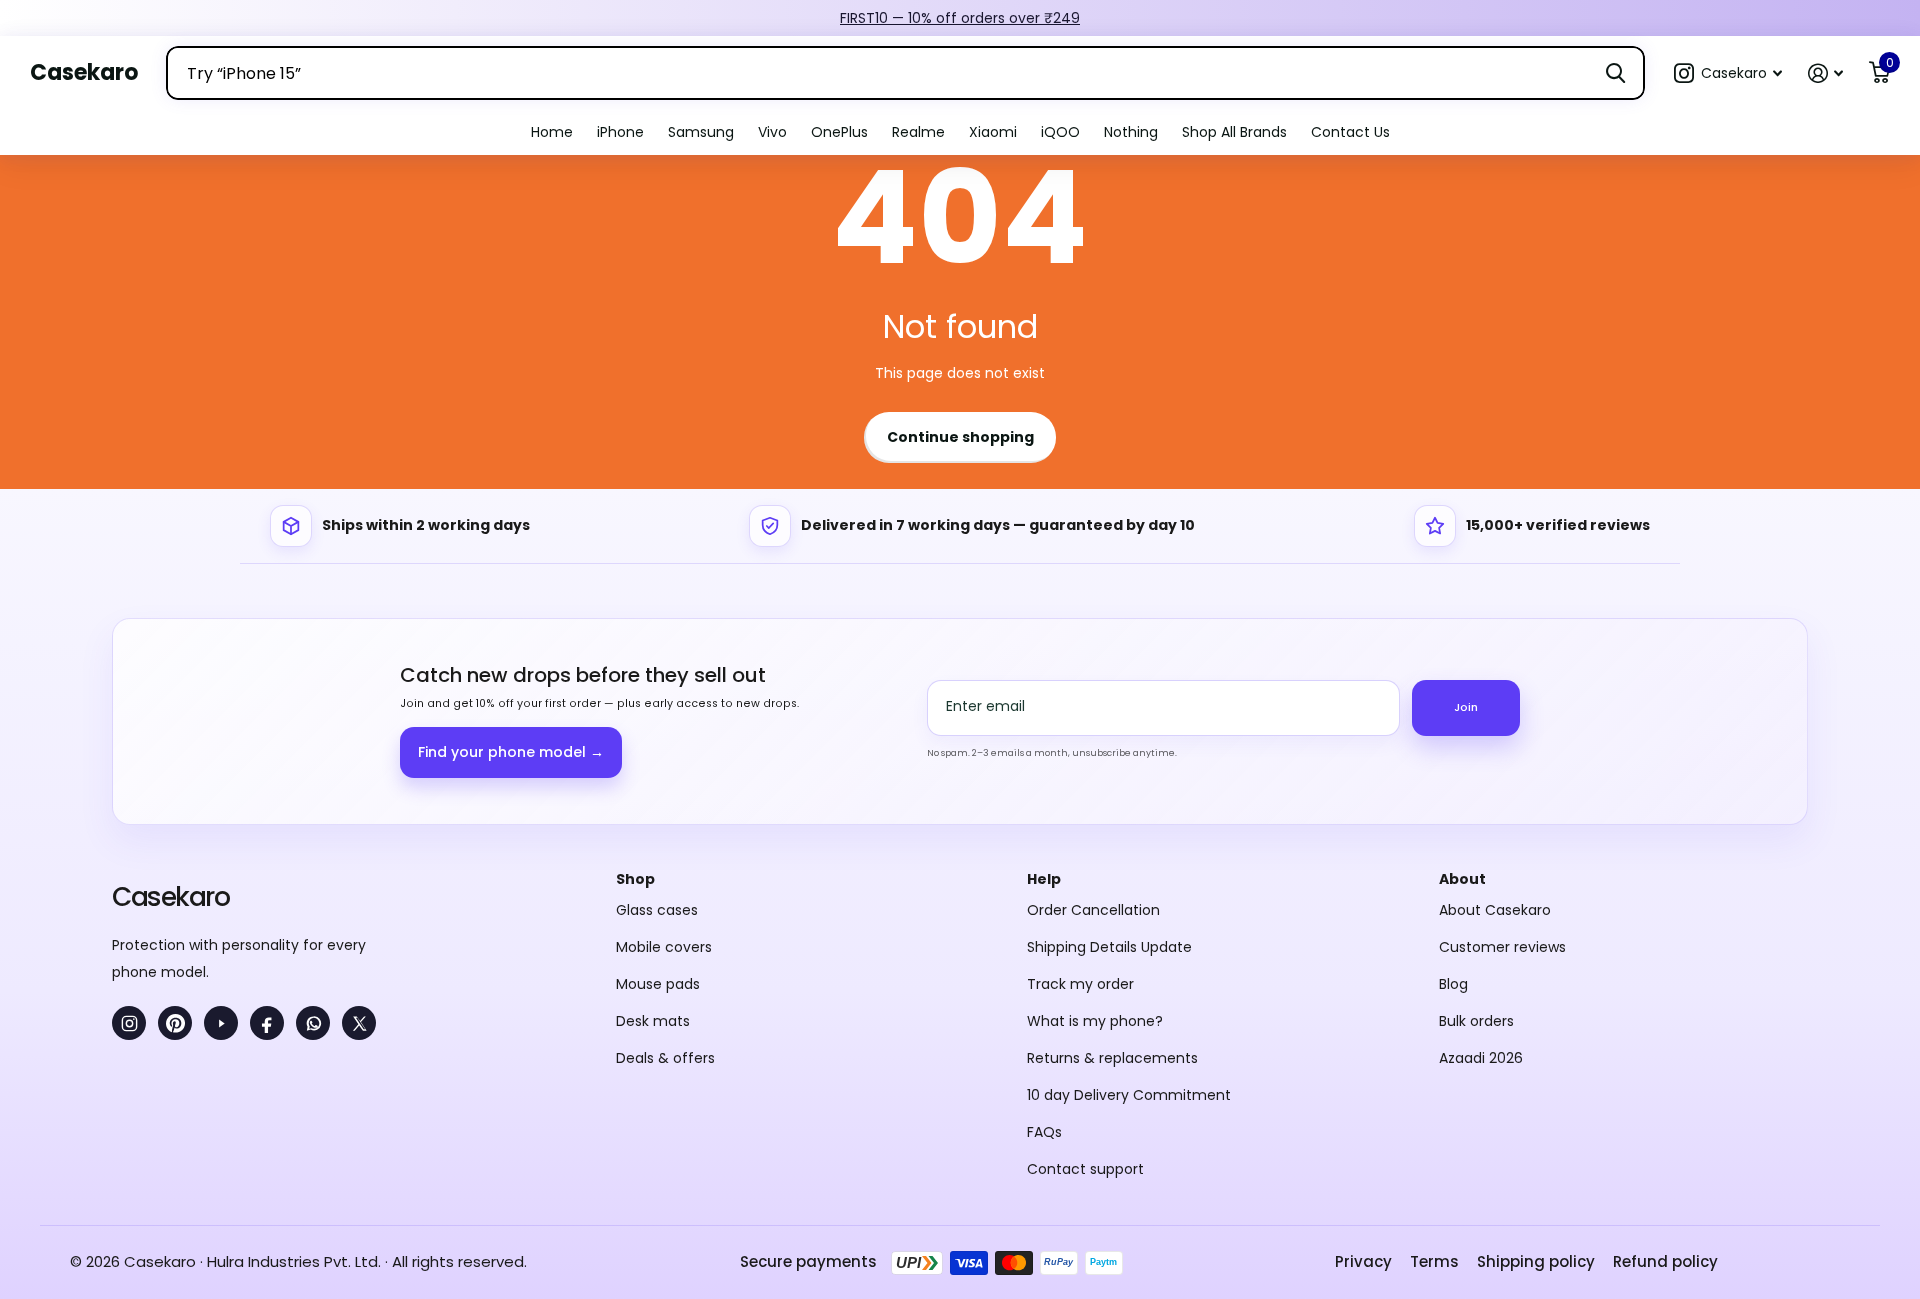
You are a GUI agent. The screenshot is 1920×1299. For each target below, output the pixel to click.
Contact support (1085, 1169)
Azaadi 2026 (1481, 1058)
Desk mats (653, 1021)
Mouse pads (658, 984)
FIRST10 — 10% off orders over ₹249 (960, 18)
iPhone (620, 132)
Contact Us (1350, 132)
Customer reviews (1502, 947)
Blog (1453, 984)
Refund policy (1665, 1261)
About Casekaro (1495, 910)
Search (1615, 73)
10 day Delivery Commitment (1129, 1095)
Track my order (1080, 984)
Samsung (701, 132)
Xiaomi (993, 132)
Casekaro (170, 896)
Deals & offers (665, 1058)
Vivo (772, 132)
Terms (1434, 1261)
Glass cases (657, 910)
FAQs (1044, 1132)
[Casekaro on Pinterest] (175, 1023)
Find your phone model (511, 752)
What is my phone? (1095, 1021)
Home (552, 132)
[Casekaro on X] (359, 1023)
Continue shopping (960, 437)
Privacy (1363, 1261)
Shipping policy (1536, 1261)
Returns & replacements (1112, 1058)
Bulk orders (1476, 1021)
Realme (918, 132)
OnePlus (839, 132)
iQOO (1060, 132)
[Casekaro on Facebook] (267, 1023)
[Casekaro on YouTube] (221, 1023)
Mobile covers (664, 947)
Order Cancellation (1093, 910)
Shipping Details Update (1109, 947)
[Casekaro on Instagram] (129, 1023)
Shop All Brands (1234, 132)
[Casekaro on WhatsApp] (313, 1023)
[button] (1728, 73)
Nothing (1131, 132)
